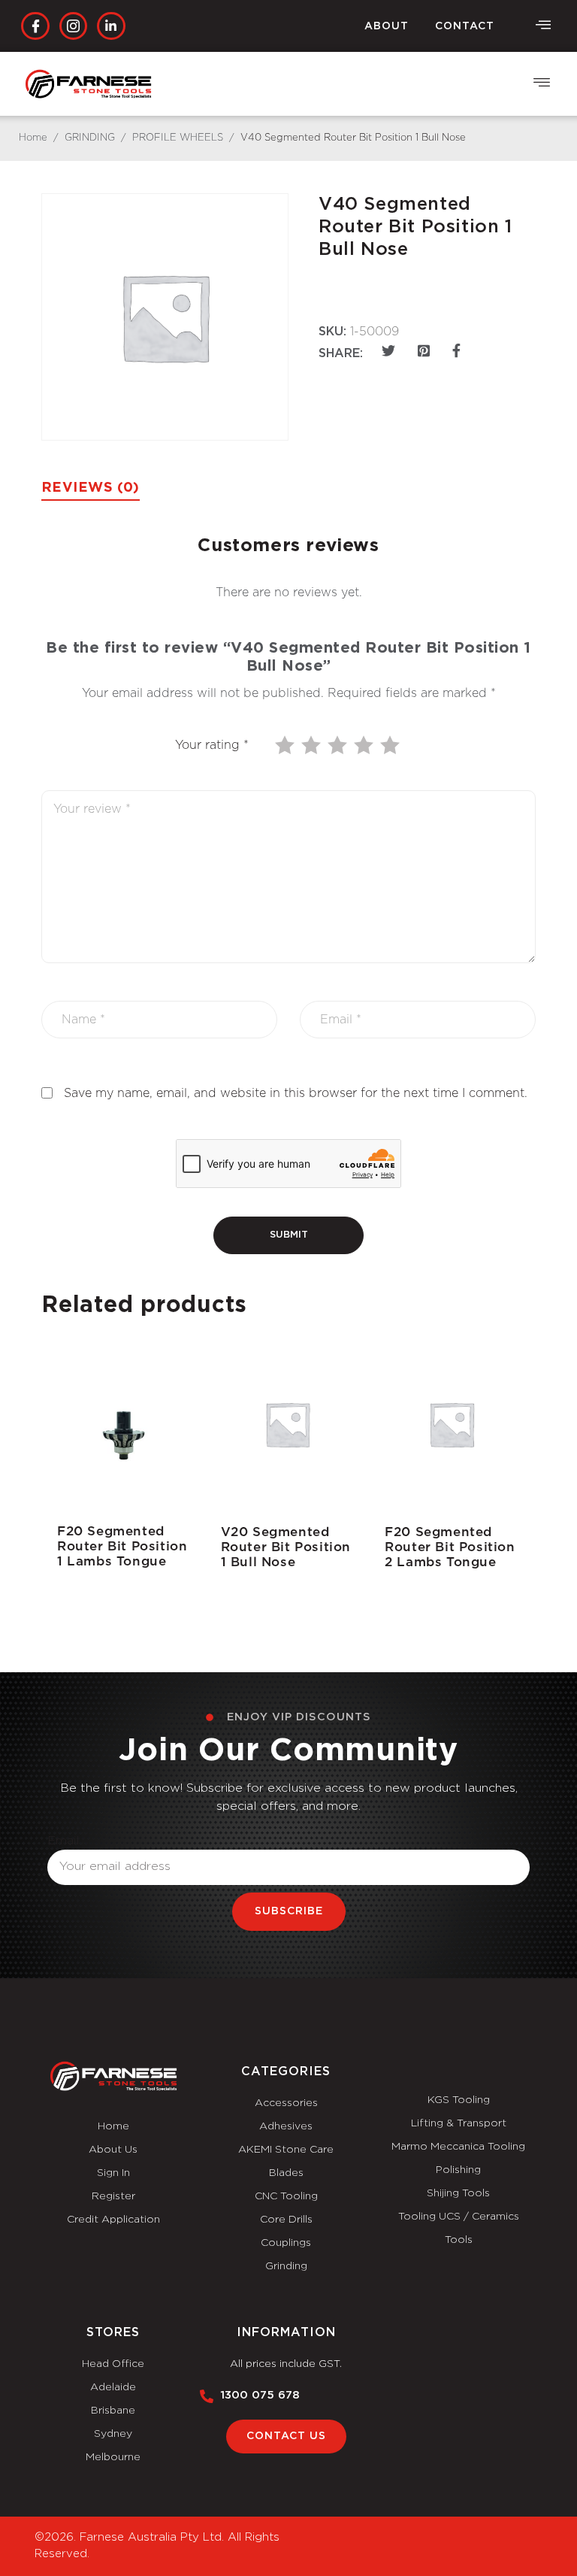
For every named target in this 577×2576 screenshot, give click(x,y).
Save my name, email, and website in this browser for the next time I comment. (296, 1093)
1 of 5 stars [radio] (286, 745)
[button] (543, 26)
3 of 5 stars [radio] (339, 745)
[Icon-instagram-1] (73, 26)
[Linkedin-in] (111, 26)
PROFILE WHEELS (178, 138)
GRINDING (90, 138)
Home (33, 138)
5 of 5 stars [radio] (391, 745)
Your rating (212, 745)
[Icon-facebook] (35, 26)
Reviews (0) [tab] (91, 488)
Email (63, 1841)
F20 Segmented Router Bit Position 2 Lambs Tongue (450, 1547)
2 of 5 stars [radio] (313, 745)
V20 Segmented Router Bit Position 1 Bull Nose (286, 1547)
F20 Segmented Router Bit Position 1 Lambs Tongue (122, 1546)
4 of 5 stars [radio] (365, 745)
